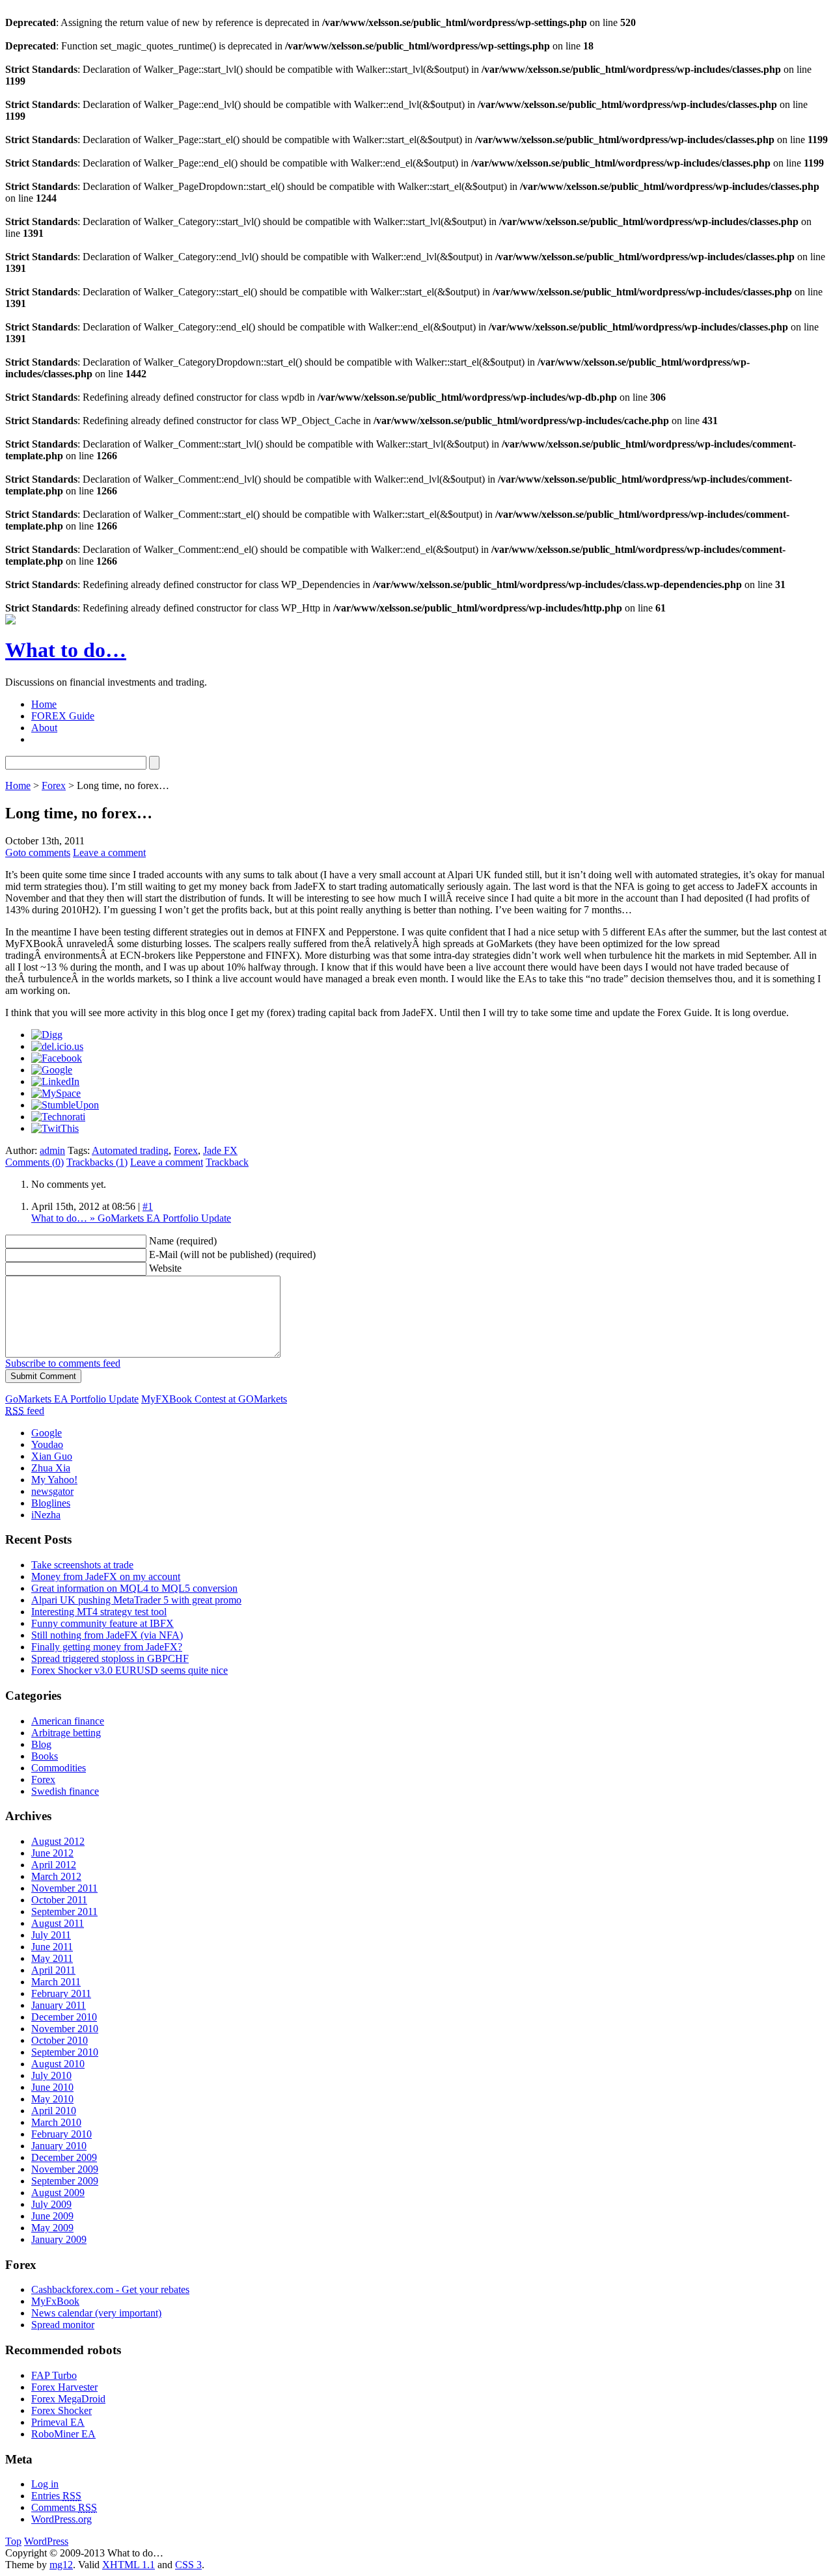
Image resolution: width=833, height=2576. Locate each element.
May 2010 (52, 2099)
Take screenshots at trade (82, 1565)
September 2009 (65, 2181)
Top (13, 2541)
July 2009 (51, 2204)
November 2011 (64, 1888)
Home (44, 704)
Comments (64, 2507)
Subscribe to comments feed (63, 1363)
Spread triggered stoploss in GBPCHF (110, 1658)
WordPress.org (61, 2519)
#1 (148, 1206)
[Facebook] (57, 1058)
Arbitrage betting (66, 1733)
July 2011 (51, 1935)
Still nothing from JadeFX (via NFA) (107, 1635)
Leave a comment (109, 852)
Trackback (227, 1162)
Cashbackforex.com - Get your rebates (110, 2289)
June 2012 (52, 1853)
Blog (41, 1744)
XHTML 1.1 (129, 2565)
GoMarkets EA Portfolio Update (72, 1399)
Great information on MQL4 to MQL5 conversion (134, 1588)
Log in (45, 2484)
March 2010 (56, 2122)
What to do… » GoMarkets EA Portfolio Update (131, 1218)
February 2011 (61, 1993)
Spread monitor (63, 2325)
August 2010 (58, 2064)
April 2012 (54, 1865)
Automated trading (130, 1150)
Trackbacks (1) (97, 1162)
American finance (68, 1721)
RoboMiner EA (63, 2434)
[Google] (52, 1070)
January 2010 (59, 2146)
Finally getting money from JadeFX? (107, 1647)
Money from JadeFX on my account (106, 1576)
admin (52, 1150)
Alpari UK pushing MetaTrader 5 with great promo (136, 1600)
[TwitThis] (55, 1128)
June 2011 (52, 1947)
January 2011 (59, 2005)
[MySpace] (56, 1093)
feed (25, 1411)
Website (165, 1268)
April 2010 (54, 2111)
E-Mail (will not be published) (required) (232, 1254)
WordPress (46, 2541)
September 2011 (64, 1912)
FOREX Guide (63, 716)
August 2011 (58, 1923)
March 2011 (56, 1982)
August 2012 (58, 1841)
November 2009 (65, 2169)
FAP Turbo (54, 2375)
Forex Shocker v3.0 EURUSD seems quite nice (130, 1670)
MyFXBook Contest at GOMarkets (214, 1399)
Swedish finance (65, 1791)
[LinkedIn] (55, 1081)
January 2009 (59, 2239)
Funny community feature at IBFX (102, 1623)
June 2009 (52, 2216)
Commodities (59, 1768)
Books (45, 1756)
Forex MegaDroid (68, 2399)
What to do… (66, 650)
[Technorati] (58, 1117)
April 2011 (53, 1970)
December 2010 (64, 2017)
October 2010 (60, 2040)
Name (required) (183, 1241)
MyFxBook (55, 2301)
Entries (56, 2496)
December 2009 (64, 2157)
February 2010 (61, 2134)
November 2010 (65, 2029)
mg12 (61, 2565)
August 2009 (58, 2193)
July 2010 (51, 2075)
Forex (54, 785)
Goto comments (38, 852)
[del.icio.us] (57, 1046)
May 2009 (52, 2228)
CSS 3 (188, 2565)
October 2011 (59, 1900)
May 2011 (52, 1958)
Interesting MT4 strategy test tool (99, 1612)
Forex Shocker (61, 2410)
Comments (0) (34, 1162)
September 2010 (65, 2052)
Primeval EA (58, 2422)
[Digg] (47, 1035)
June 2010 (52, 2087)
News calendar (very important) (96, 2313)
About (44, 728)
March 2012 (56, 1876)
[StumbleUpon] (65, 1105)
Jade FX (220, 1150)
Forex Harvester (64, 2387)
